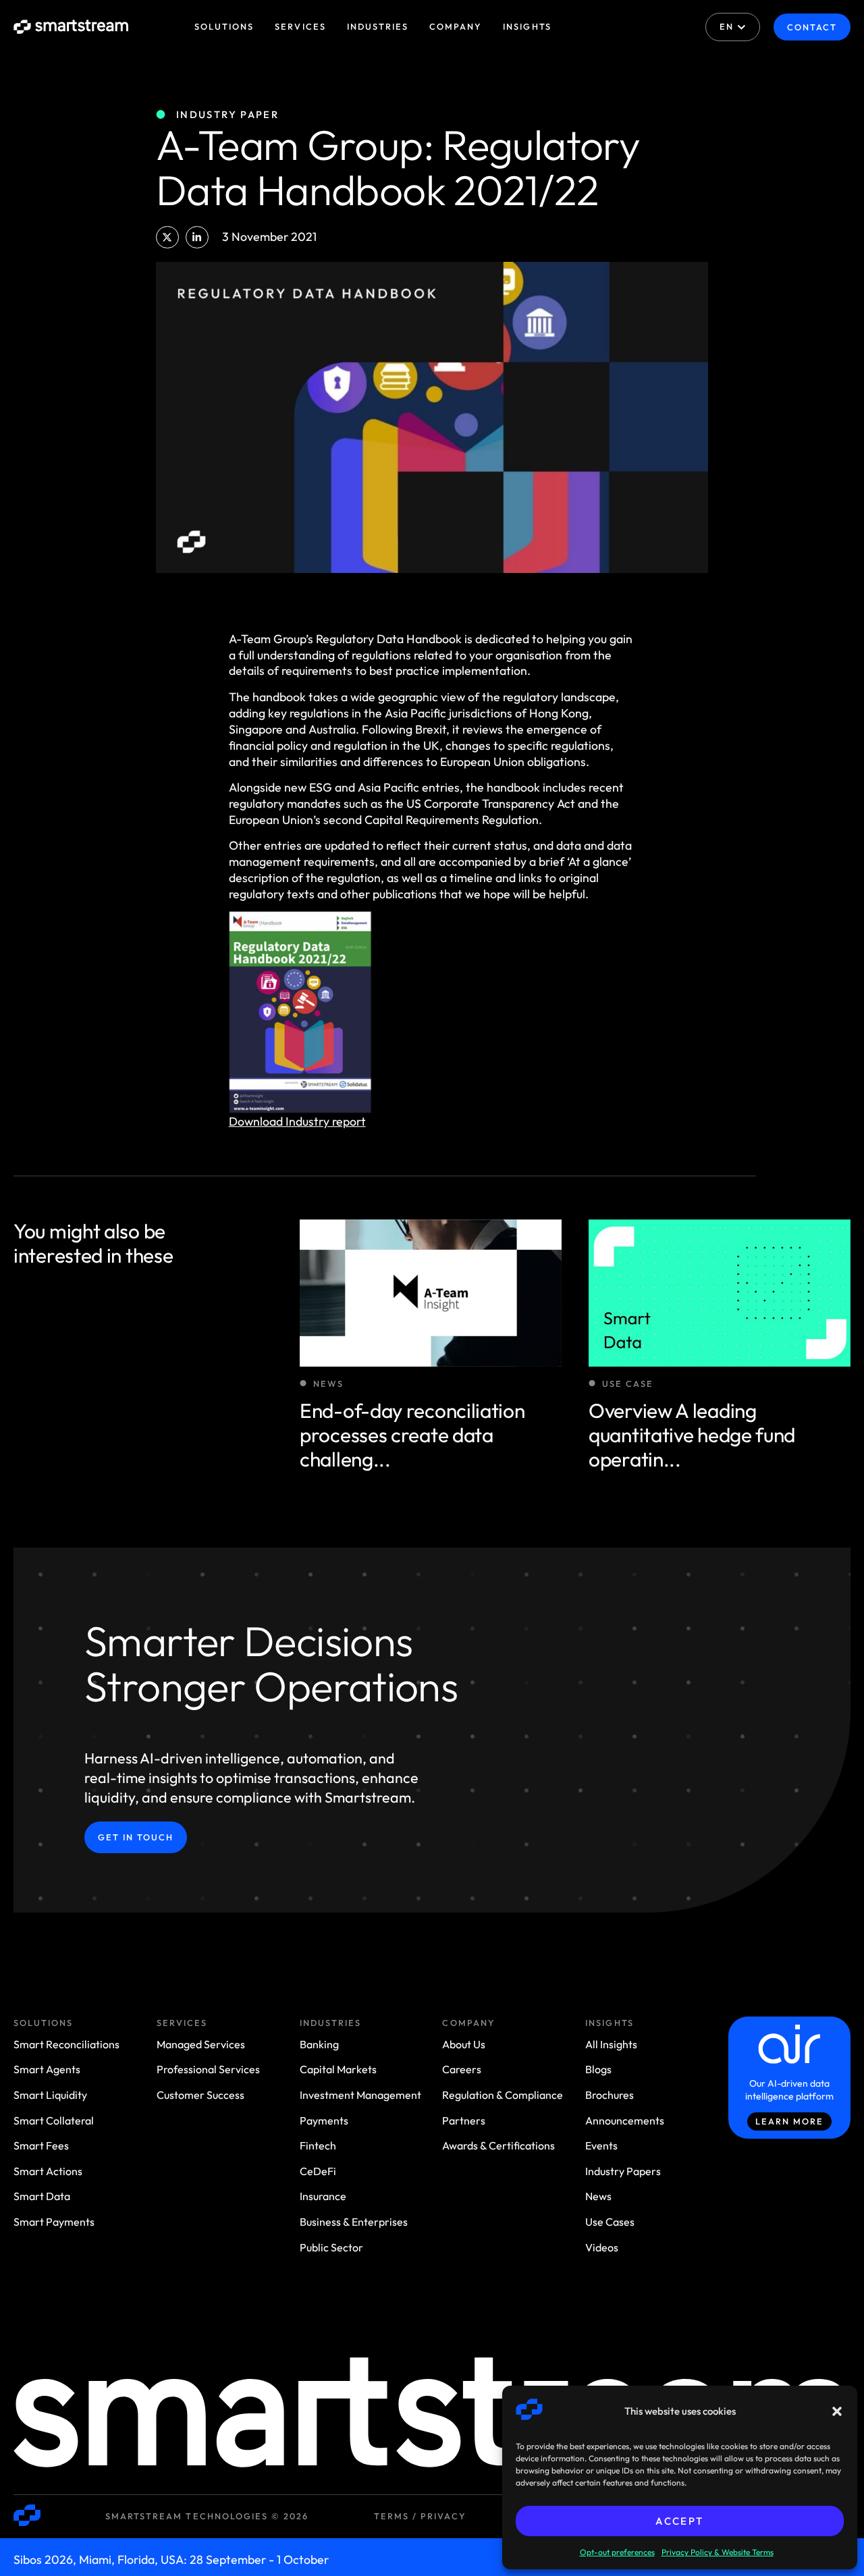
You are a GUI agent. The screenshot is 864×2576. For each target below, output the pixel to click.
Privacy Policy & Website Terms (718, 2552)
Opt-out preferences (617, 2552)
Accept (679, 2521)
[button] (837, 2411)
